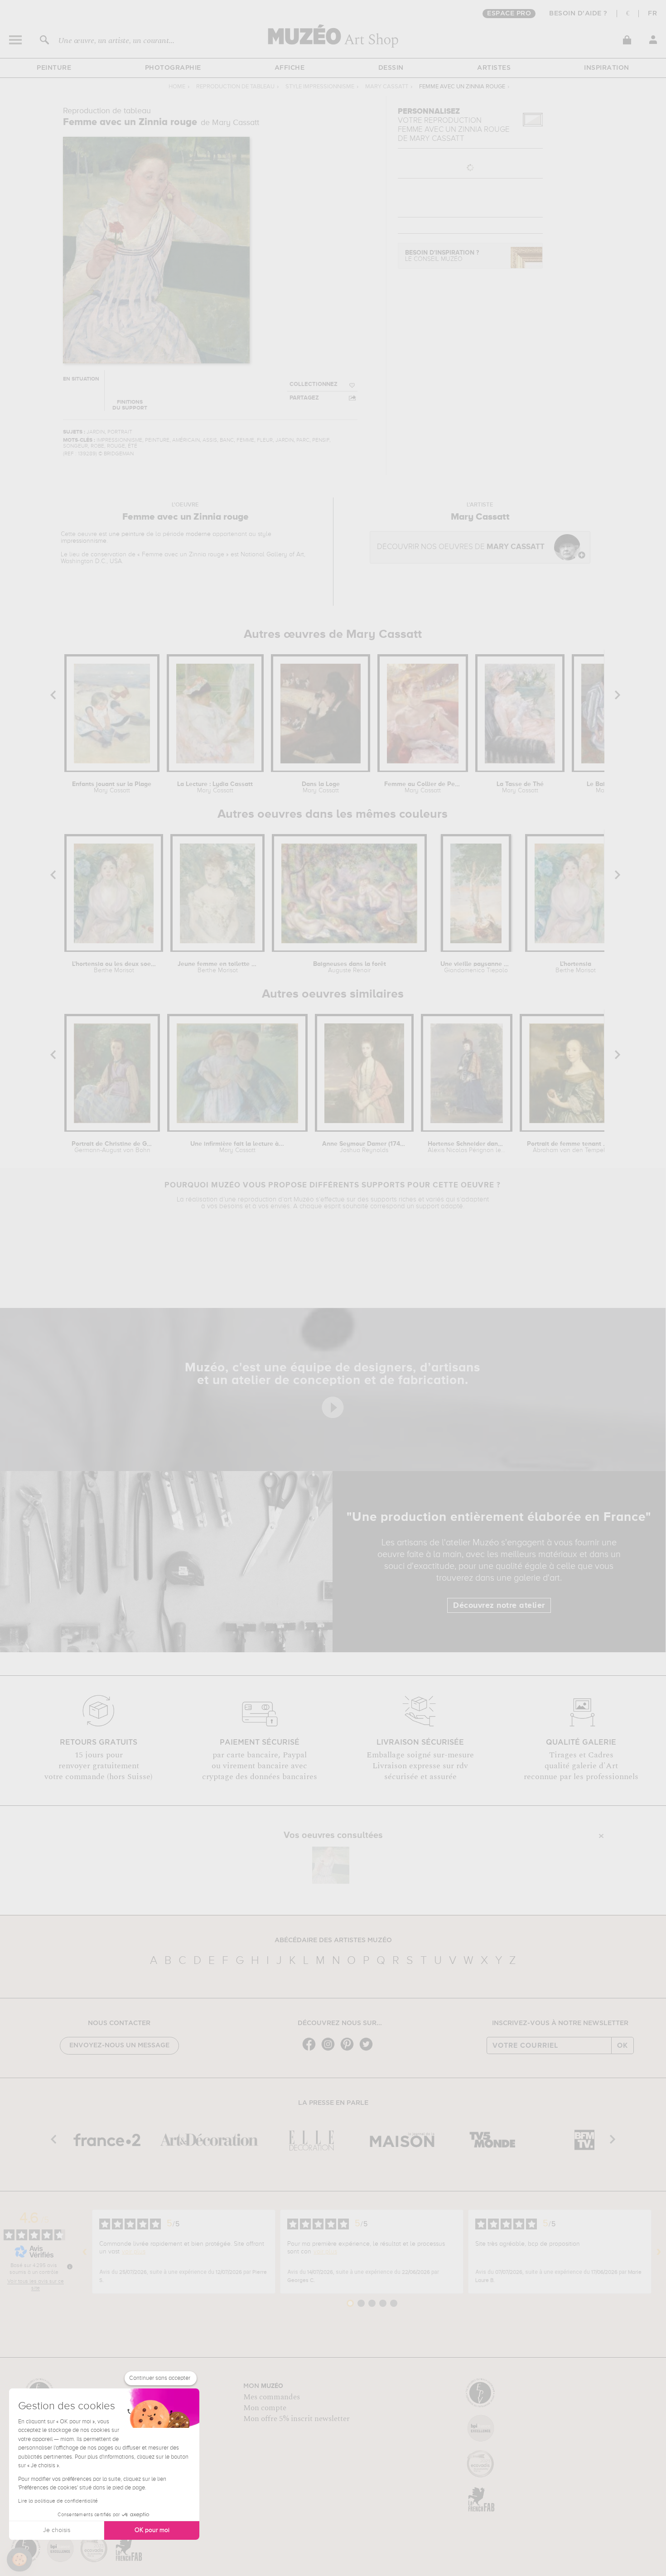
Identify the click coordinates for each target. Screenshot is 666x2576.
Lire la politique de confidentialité (58, 2501)
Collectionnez (314, 384)
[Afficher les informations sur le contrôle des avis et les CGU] (70, 2267)
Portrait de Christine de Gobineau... (112, 1147)
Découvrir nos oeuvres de (461, 547)
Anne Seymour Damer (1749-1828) (364, 1147)
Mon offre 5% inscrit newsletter (297, 2419)
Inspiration (607, 68)
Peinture (54, 68)
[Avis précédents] (85, 2252)
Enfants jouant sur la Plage (112, 787)
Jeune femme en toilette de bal (218, 967)
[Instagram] (330, 2050)
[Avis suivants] (659, 2252)
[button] (19, 2560)
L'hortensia (576, 967)
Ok (623, 2045)
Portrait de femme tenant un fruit (569, 1147)
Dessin (391, 68)
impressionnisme (84, 541)
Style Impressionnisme (320, 87)
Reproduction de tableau (235, 87)
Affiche (290, 68)
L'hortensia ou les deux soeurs (114, 967)
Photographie (173, 68)
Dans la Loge (321, 787)
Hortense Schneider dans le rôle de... (467, 1147)
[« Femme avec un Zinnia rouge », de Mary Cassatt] (331, 1865)
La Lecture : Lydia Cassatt (215, 787)
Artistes (494, 68)
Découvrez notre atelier (499, 1606)
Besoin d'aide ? (578, 14)
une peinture (127, 534)
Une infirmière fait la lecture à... (237, 1147)
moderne (198, 534)
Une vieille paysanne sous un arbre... (476, 967)
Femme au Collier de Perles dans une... (423, 787)
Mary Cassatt (387, 87)
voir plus (134, 2252)
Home (177, 87)
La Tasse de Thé (520, 787)
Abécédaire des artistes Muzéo (333, 1940)
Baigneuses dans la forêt (350, 967)
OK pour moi (152, 2530)
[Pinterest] (349, 2050)
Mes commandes (272, 2397)
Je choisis (57, 2530)
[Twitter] (368, 2050)
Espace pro (509, 14)
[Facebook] (311, 2050)
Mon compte (265, 2408)
